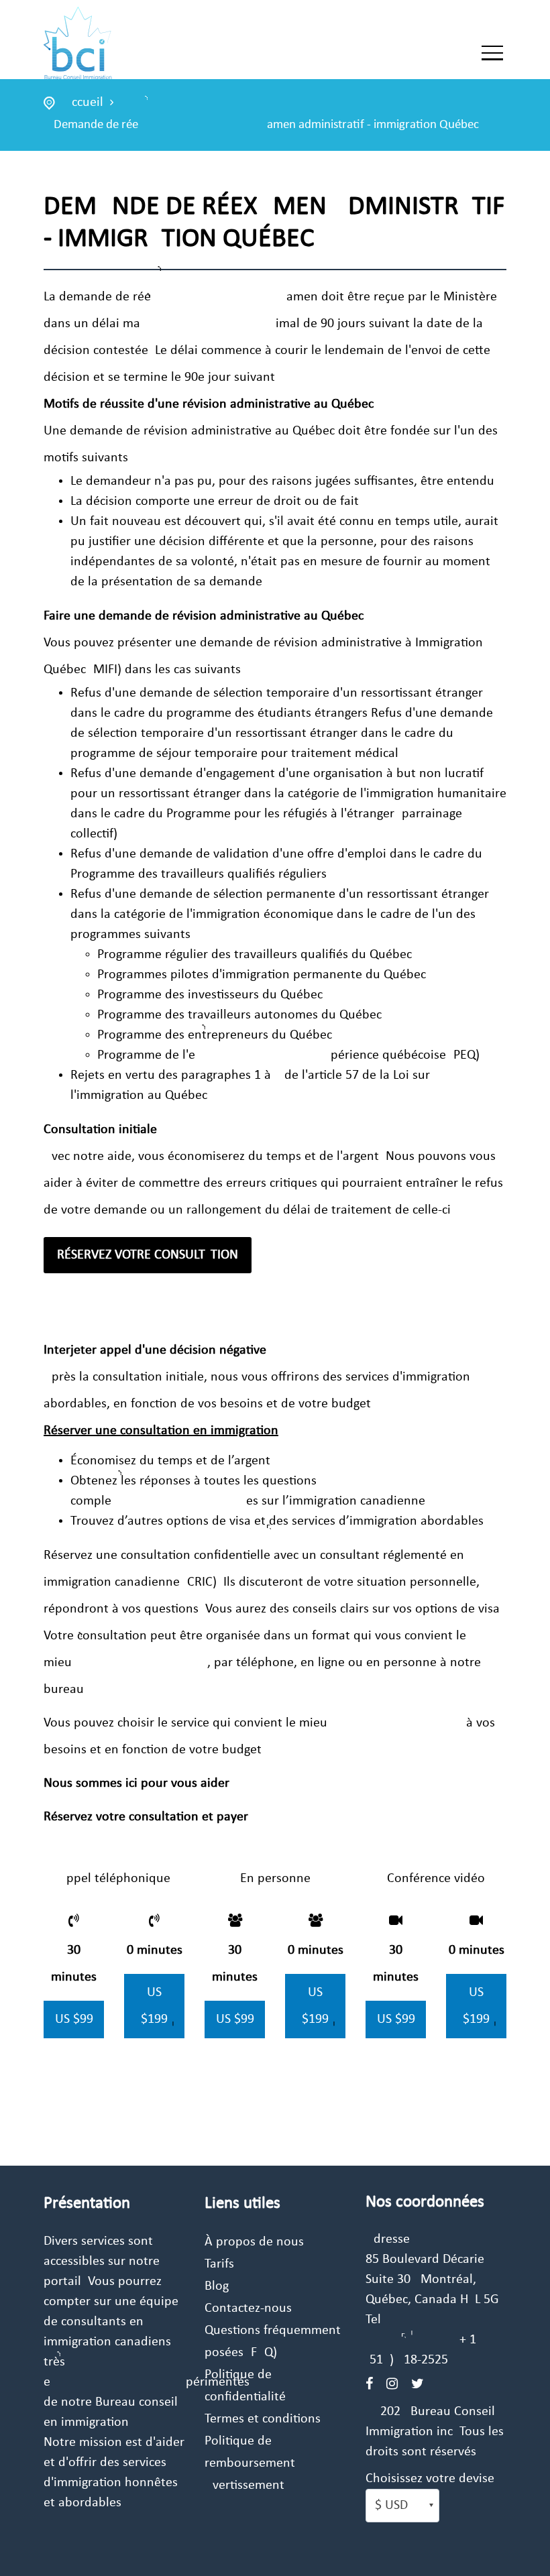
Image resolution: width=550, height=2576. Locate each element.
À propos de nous (254, 2242)
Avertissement (244, 2485)
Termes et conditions (263, 2419)
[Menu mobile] (492, 56)
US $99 (74, 2019)
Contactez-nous (248, 2308)
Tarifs (219, 2264)
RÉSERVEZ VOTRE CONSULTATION (148, 1255)
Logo (116, 45)
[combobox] (402, 2506)
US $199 (154, 2006)
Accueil (84, 103)
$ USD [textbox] (391, 2506)
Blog (217, 2286)
